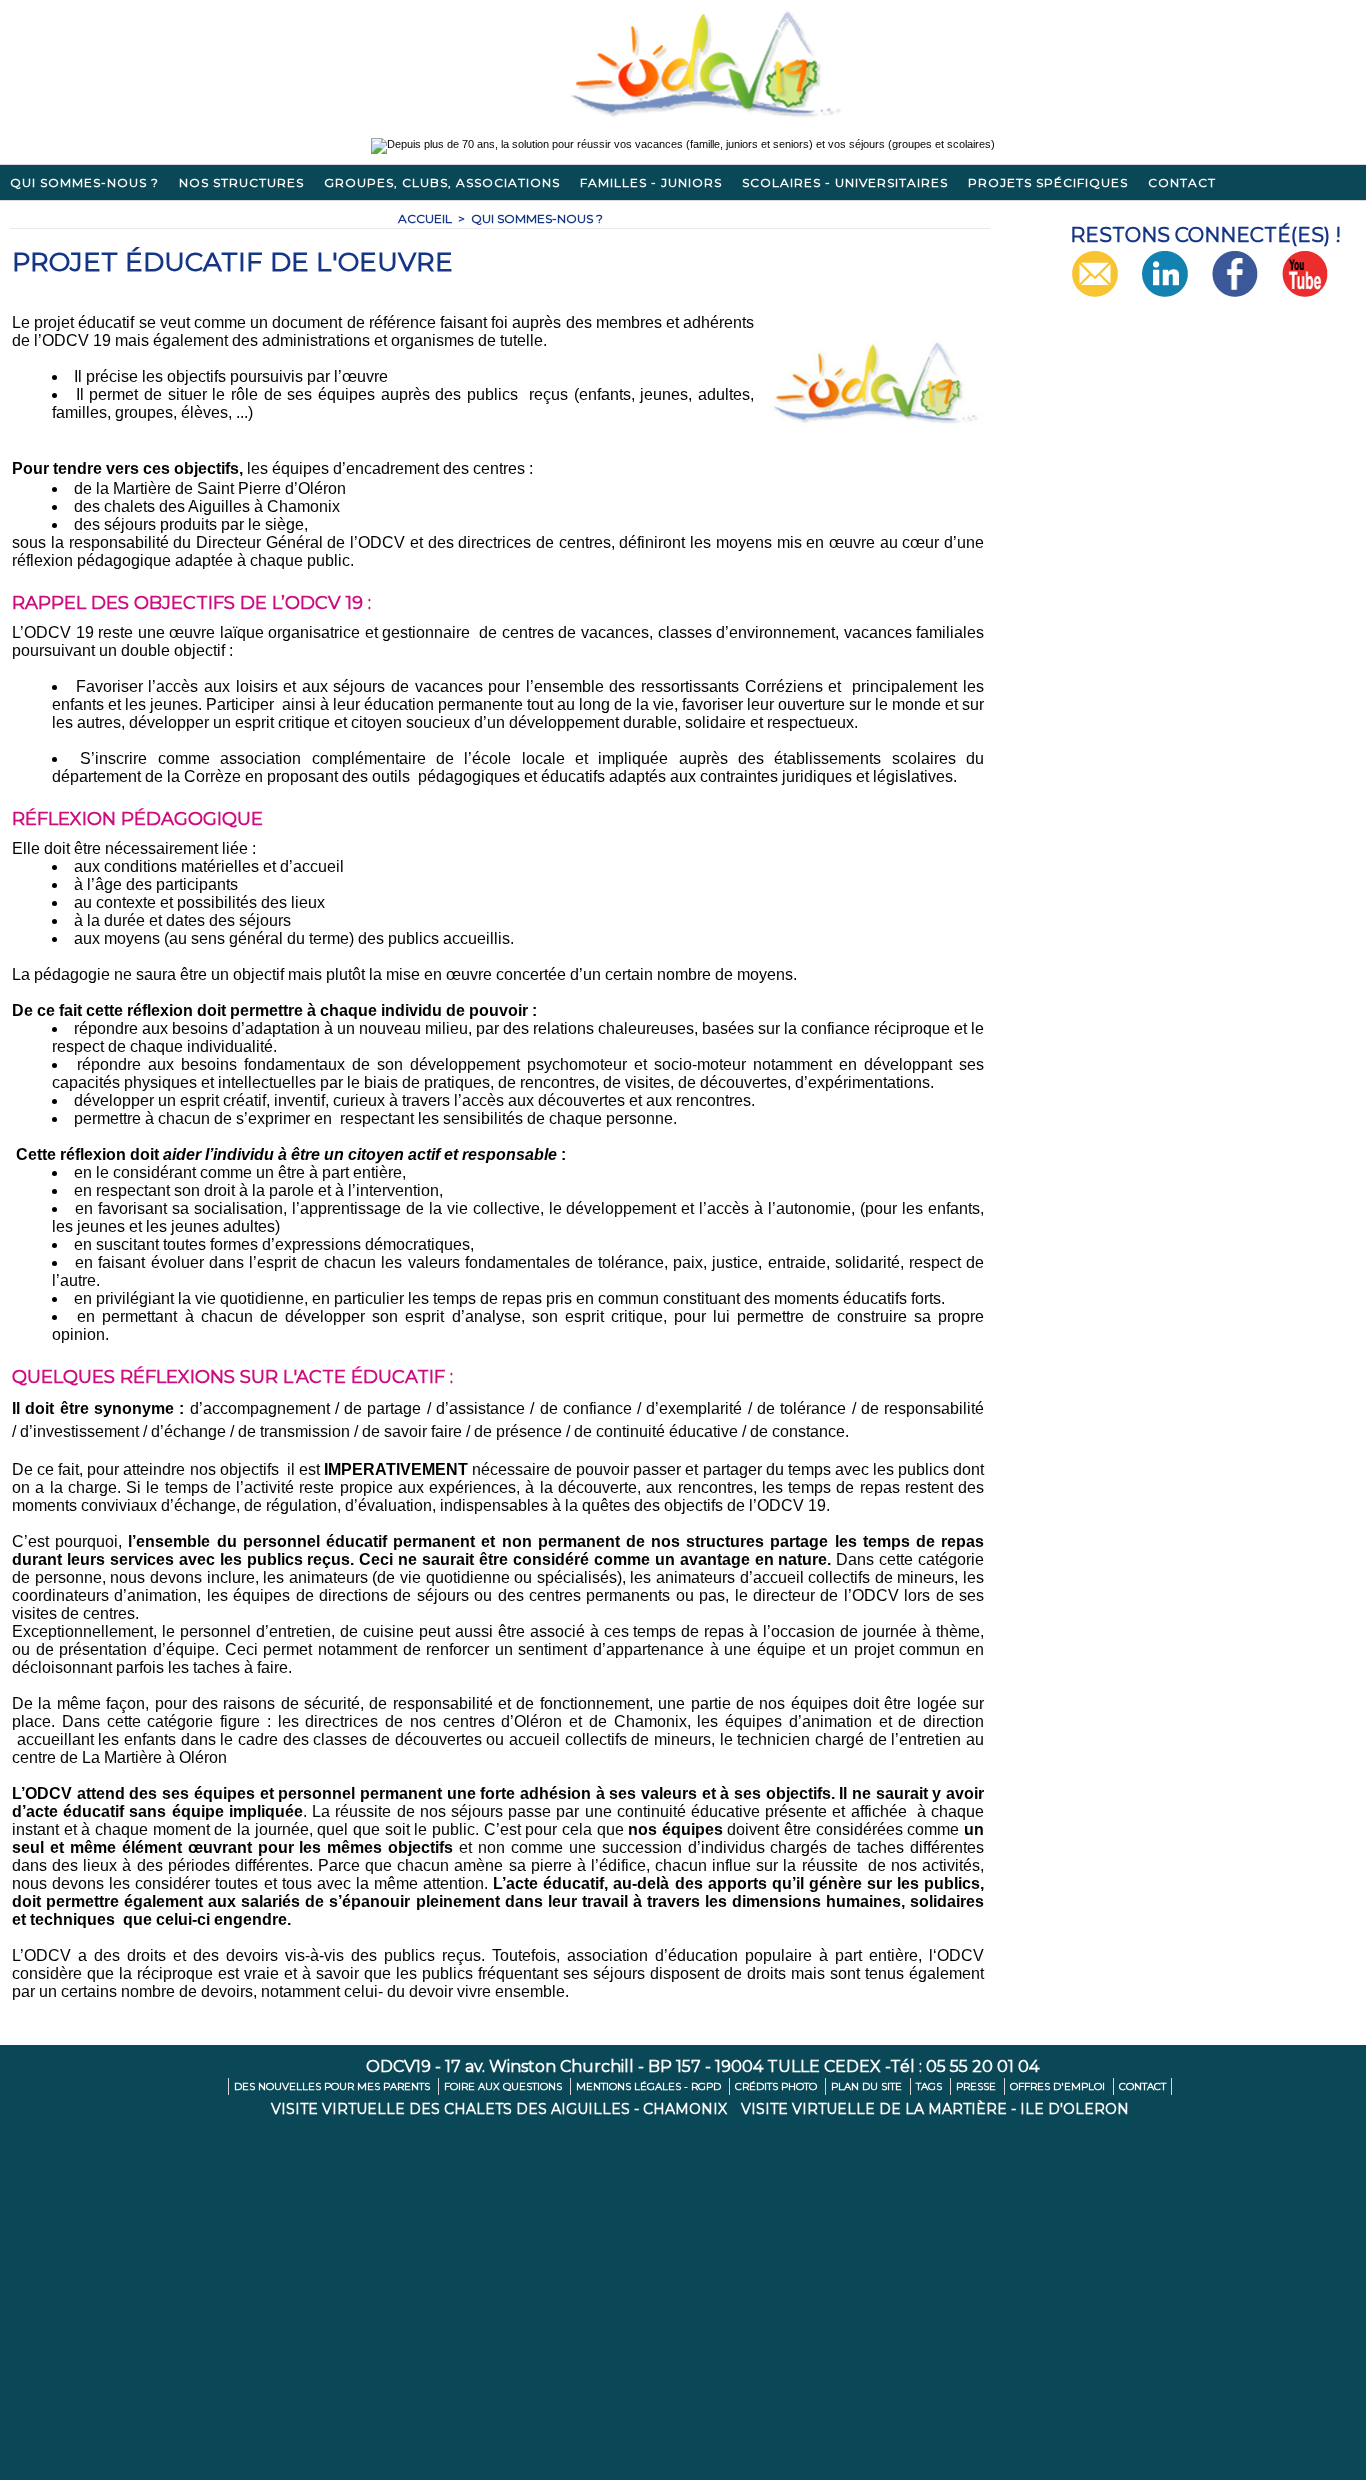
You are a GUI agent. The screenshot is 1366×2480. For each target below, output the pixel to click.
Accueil (425, 218)
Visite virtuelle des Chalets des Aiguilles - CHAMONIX (501, 2109)
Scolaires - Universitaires (845, 182)
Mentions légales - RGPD (650, 2086)
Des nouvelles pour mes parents (333, 2086)
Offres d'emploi (1059, 2086)
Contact (1182, 182)
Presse (977, 2086)
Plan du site (868, 2086)
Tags (930, 2086)
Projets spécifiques (1048, 182)
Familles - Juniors (651, 182)
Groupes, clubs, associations (442, 182)
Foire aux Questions (504, 2086)
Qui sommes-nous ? (84, 182)
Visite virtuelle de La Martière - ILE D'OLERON (935, 2109)
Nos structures (241, 182)
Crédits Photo (777, 2086)
